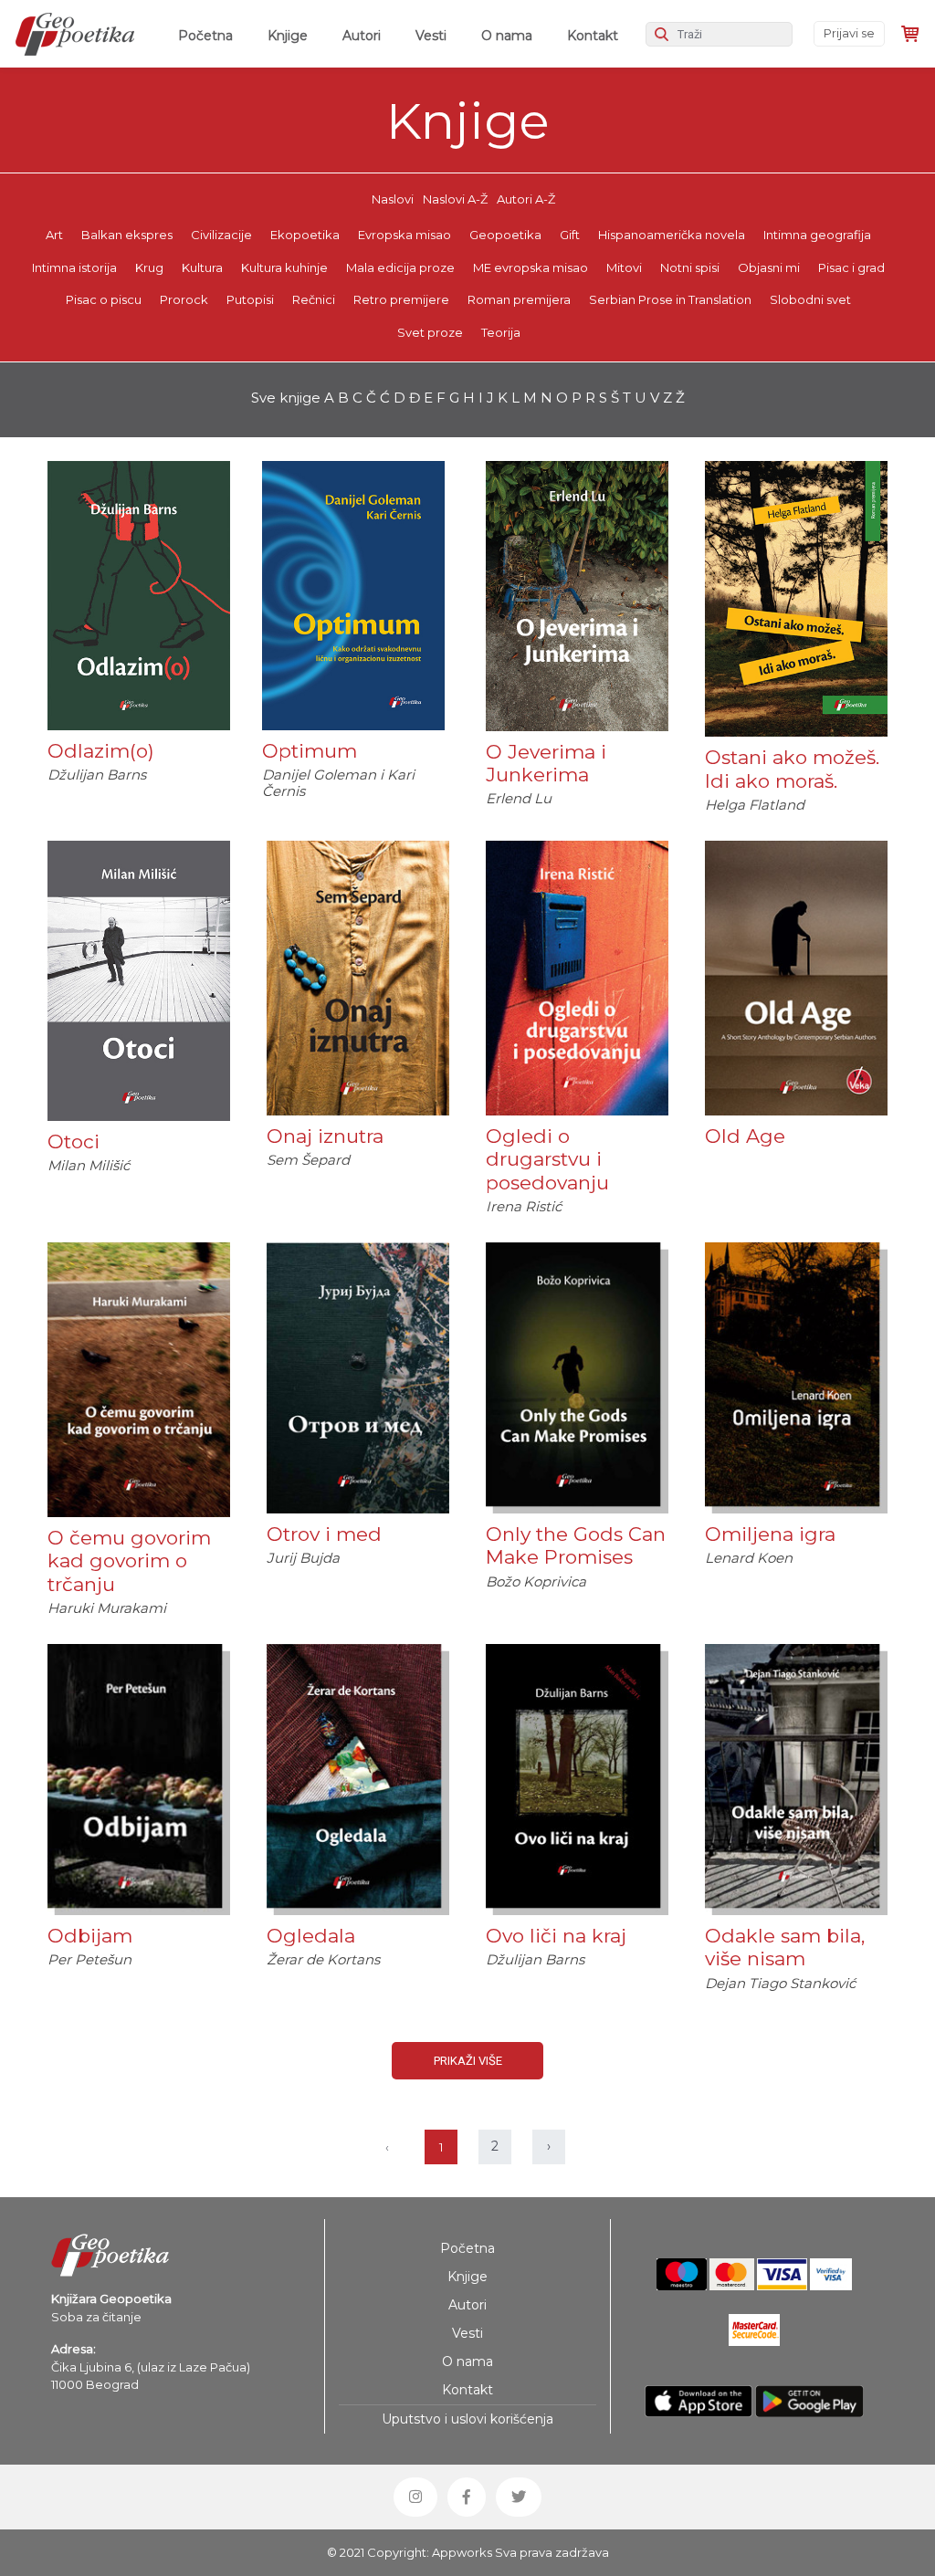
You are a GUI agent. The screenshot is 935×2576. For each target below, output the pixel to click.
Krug (149, 267)
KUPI (139, 673)
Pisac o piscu (104, 299)
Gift (570, 235)
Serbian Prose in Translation (670, 299)
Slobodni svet (810, 299)
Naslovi (393, 199)
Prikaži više (468, 2061)
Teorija (501, 332)
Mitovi (624, 267)
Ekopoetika (305, 235)
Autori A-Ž (526, 199)
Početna (209, 35)
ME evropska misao (531, 267)
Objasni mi (769, 267)
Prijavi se (849, 33)
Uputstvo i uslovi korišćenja (467, 2419)
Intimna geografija (817, 235)
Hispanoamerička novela (672, 235)
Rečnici (314, 299)
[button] (415, 2497)
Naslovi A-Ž (455, 199)
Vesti (431, 36)
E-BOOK (796, 681)
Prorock (184, 299)
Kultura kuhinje (284, 267)
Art (54, 235)
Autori (362, 36)
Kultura (202, 267)
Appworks (462, 2552)
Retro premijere (401, 299)
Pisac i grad (851, 267)
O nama (507, 36)
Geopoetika (505, 235)
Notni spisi (690, 267)
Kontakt (593, 36)
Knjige (288, 36)
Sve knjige (286, 398)
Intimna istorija (74, 267)
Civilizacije (221, 235)
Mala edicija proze (400, 267)
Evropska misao (404, 235)
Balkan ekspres (127, 235)
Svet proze (430, 332)
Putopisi (250, 299)
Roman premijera (519, 299)
